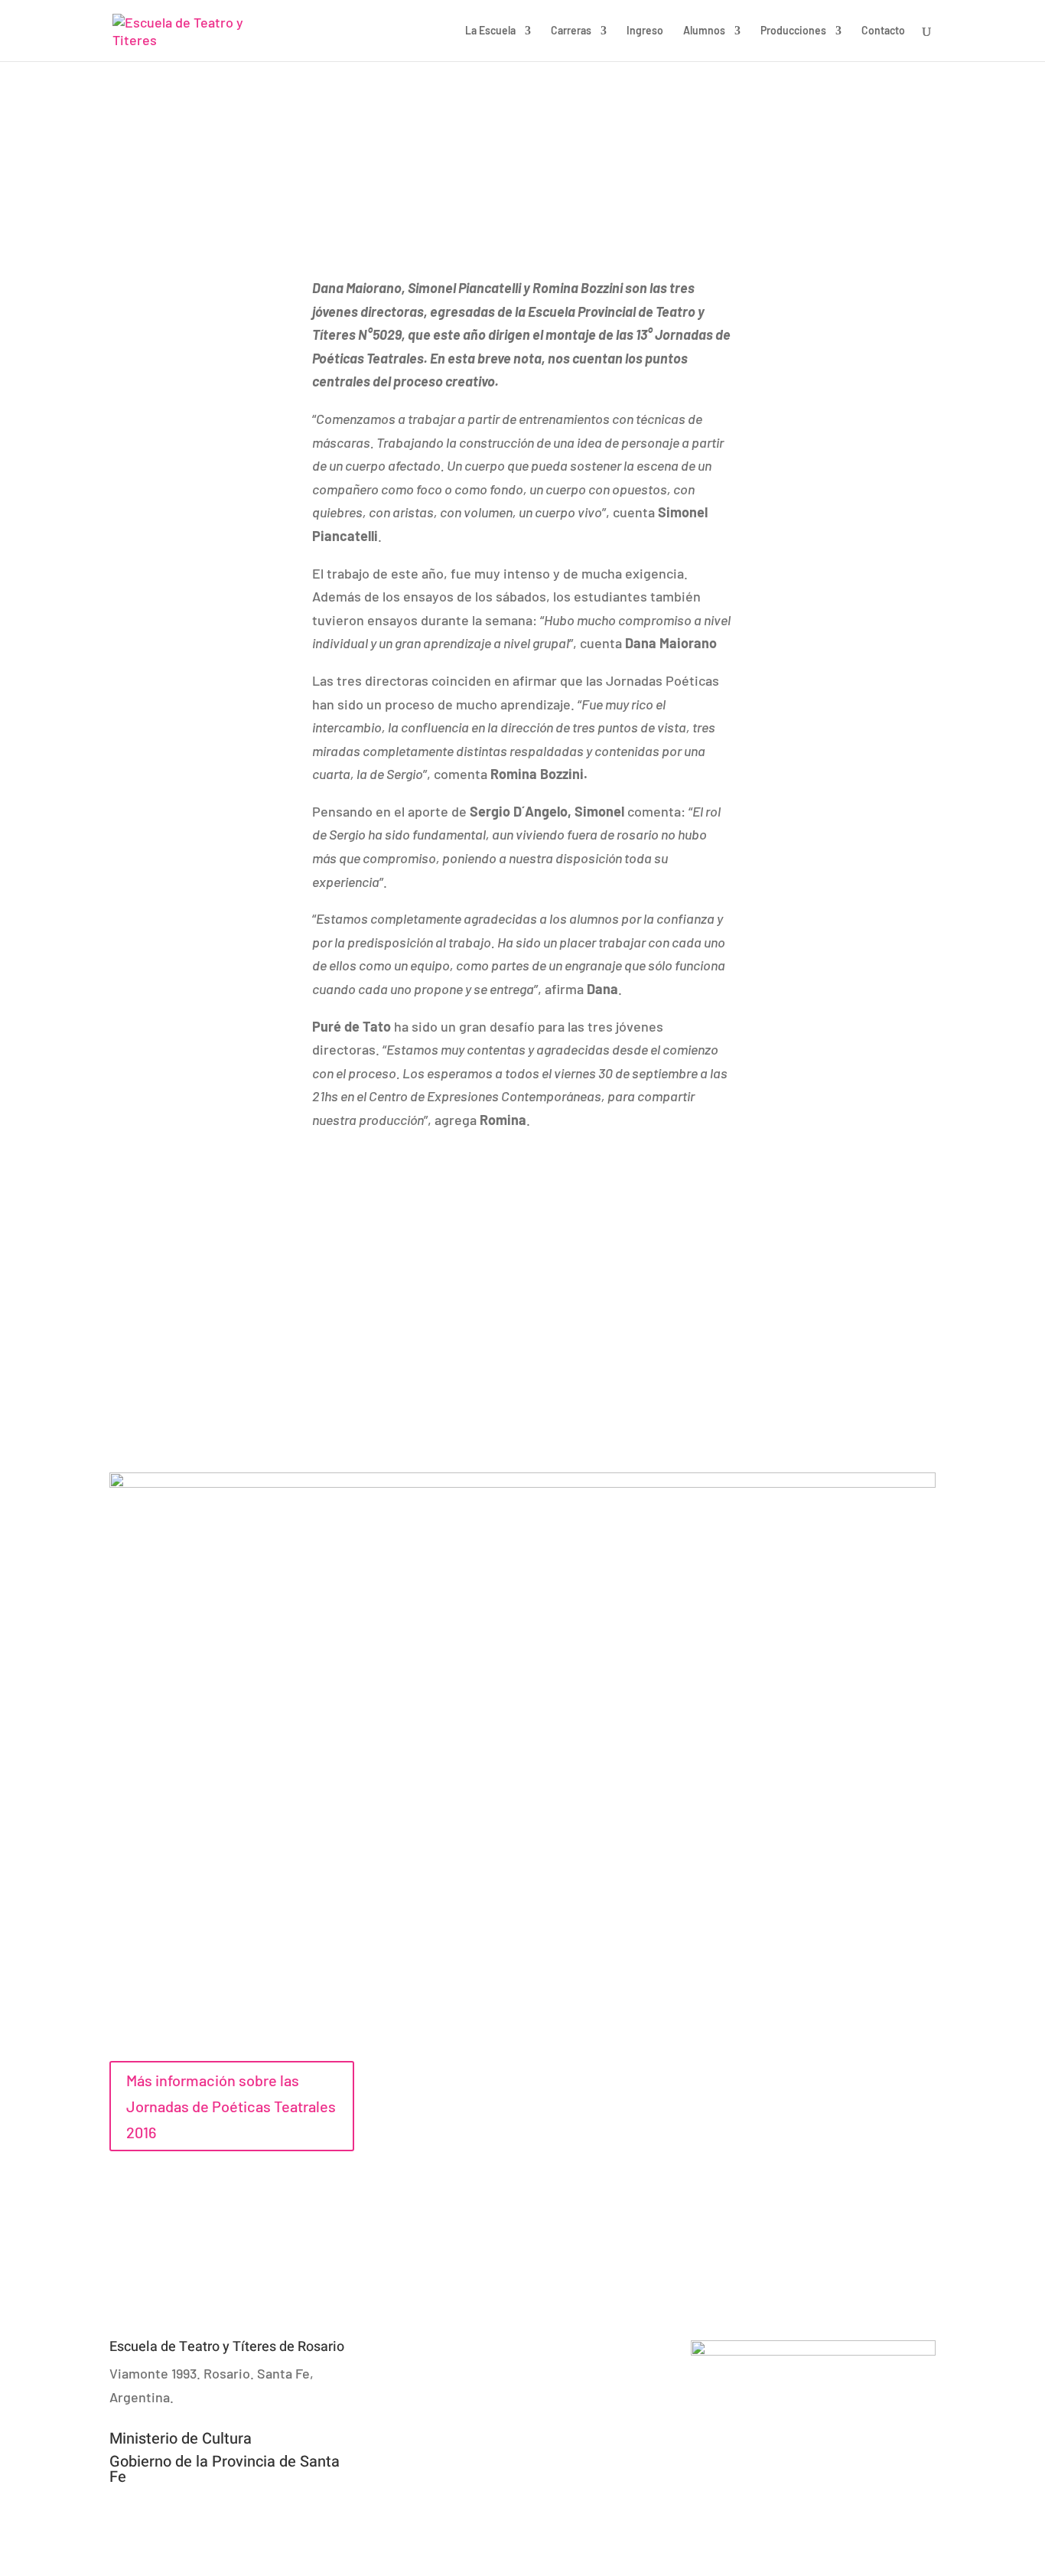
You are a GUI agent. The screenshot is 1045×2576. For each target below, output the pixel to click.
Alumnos (704, 31)
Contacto (883, 31)
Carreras (571, 31)
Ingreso (645, 31)
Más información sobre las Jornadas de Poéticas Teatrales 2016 (231, 2106)
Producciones (793, 31)
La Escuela (490, 31)
